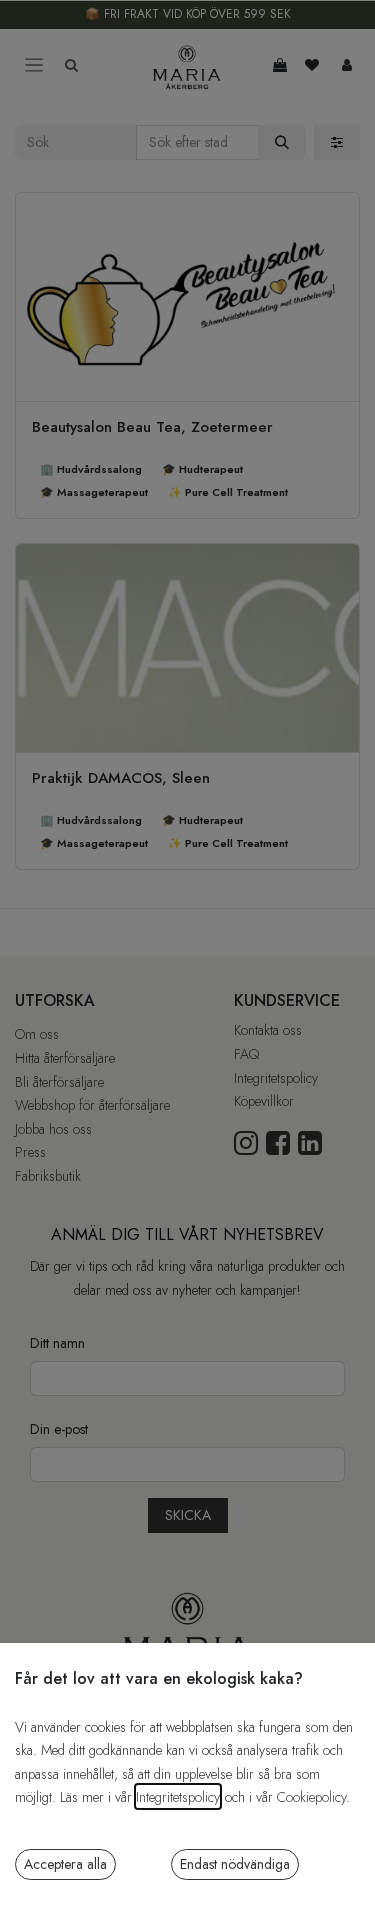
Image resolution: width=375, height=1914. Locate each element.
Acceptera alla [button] (65, 1864)
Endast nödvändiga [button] (235, 1864)
